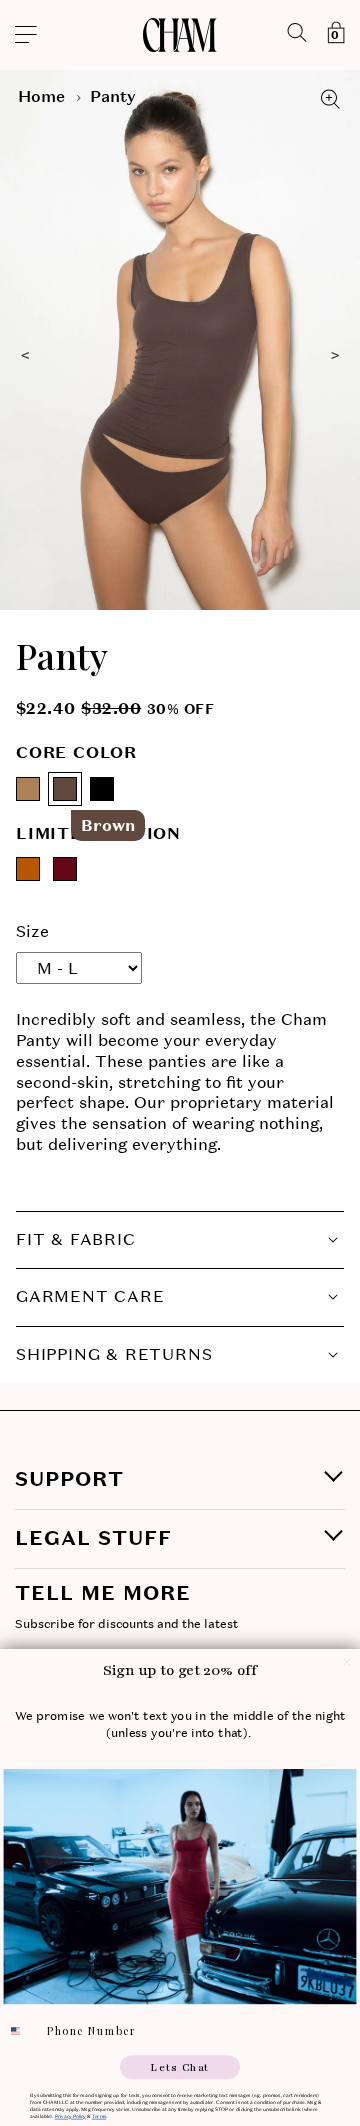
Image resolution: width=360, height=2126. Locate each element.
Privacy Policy (70, 2116)
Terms (99, 2116)
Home (41, 96)
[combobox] (22, 2031)
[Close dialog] (347, 1662)
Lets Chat (179, 2067)
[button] (81, 35)
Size (32, 931)
